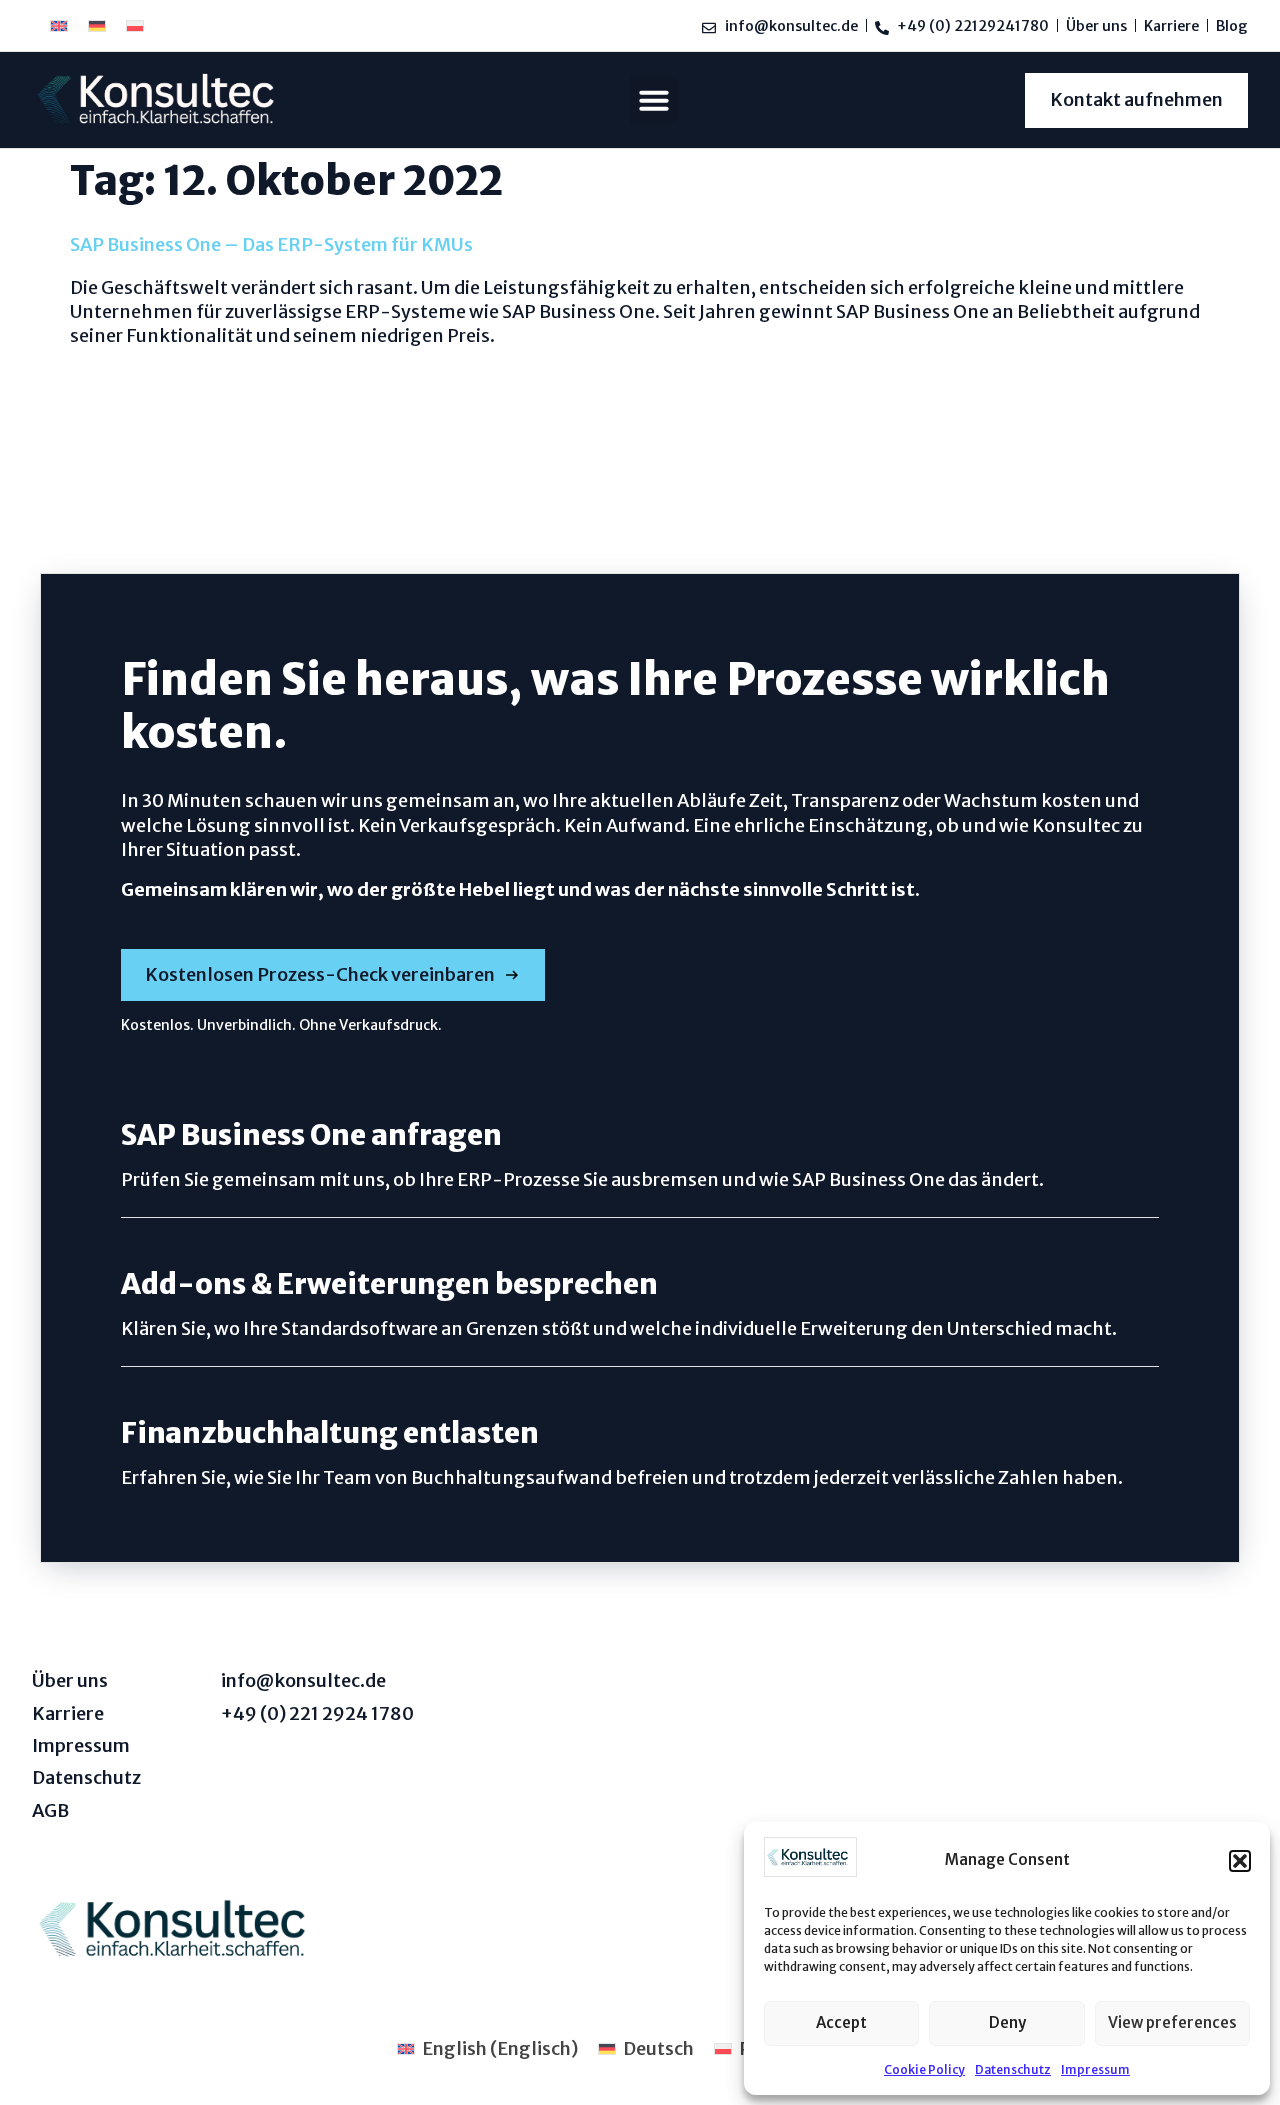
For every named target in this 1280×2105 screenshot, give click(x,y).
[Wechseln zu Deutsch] (97, 25)
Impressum (1095, 2069)
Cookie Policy (924, 2069)
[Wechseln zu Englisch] (59, 25)
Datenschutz (1013, 2069)
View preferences (1172, 2022)
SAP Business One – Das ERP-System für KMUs (271, 244)
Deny (1007, 2022)
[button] (1240, 1861)
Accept (841, 2022)
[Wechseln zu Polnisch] (135, 25)
